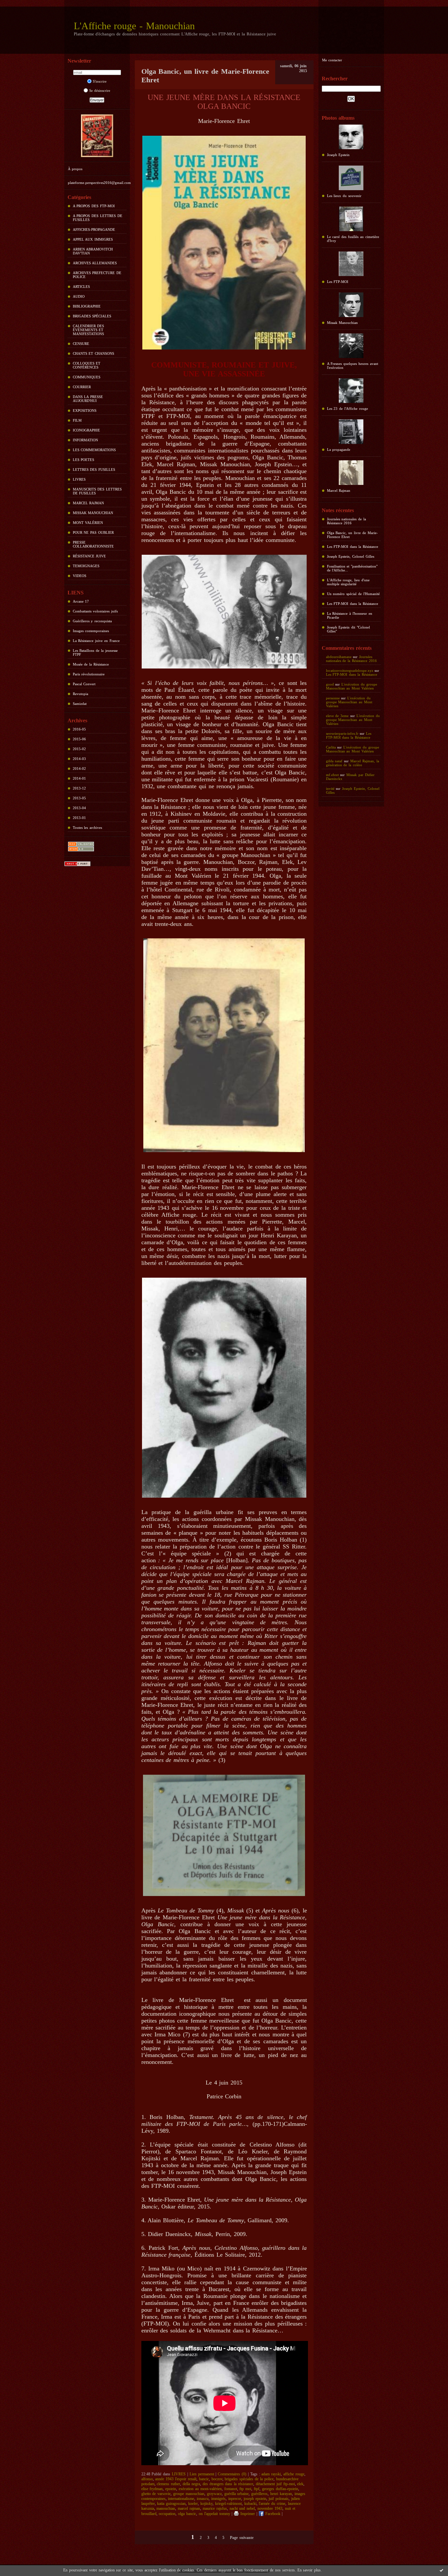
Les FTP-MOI (338, 282)
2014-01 (79, 778)
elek (300, 2484)
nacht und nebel (242, 2508)
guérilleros (259, 2494)
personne (333, 698)
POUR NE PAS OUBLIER (93, 532)
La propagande (339, 449)
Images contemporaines (91, 631)
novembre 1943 (270, 2508)
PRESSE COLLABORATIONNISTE (93, 544)
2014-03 (79, 759)
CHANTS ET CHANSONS (94, 353)
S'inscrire (100, 81)
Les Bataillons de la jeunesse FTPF (95, 652)
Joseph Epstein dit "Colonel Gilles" (349, 629)
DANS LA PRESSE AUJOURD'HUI (88, 399)
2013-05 (79, 798)
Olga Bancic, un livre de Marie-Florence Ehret (352, 535)
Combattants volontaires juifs (95, 611)
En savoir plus (309, 2570)
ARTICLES (81, 287)
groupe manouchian (189, 2494)
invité (330, 789)
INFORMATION (85, 440)
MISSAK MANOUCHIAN (93, 513)
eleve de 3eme (337, 716)
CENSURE (81, 344)
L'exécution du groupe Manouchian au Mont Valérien (352, 686)
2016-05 (79, 729)
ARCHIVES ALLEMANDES (95, 263)
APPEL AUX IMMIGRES (93, 239)
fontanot (231, 2489)
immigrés (218, 2499)
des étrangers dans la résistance (228, 2484)
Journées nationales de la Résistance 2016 (347, 521)
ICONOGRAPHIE (86, 430)
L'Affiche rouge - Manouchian (134, 26)
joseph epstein (255, 2499)
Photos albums (338, 118)
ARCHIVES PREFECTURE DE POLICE (97, 275)
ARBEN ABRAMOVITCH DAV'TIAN (93, 251)
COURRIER (82, 387)
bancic (204, 2479)
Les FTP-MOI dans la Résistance (353, 547)
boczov (217, 2479)
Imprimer (247, 2514)
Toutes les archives (88, 828)
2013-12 (79, 788)
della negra (191, 2484)
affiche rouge (294, 2474)
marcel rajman (189, 2508)
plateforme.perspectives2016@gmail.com (99, 183)
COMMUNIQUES (87, 377)
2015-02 (79, 749)
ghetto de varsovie (156, 2494)
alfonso (147, 2479)
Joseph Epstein (338, 155)
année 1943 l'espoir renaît (176, 2479)
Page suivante (242, 2538)
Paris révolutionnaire (89, 674)
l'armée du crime (272, 2504)
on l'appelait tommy (214, 2514)
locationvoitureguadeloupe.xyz (350, 670)
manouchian (166, 2508)
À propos (75, 169)
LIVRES (79, 479)
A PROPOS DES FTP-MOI (94, 206)
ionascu (203, 2499)
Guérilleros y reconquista (92, 621)
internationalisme (181, 2499)
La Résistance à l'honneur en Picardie (350, 615)
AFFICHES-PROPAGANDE (94, 230)
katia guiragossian (171, 2504)
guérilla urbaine (237, 2494)
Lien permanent (202, 2474)
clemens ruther (168, 2484)
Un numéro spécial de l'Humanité (353, 594)
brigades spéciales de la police (249, 2479)
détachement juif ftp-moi (275, 2484)
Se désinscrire (100, 90)
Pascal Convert (84, 684)
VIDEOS (80, 576)
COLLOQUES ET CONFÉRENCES (87, 365)
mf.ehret (332, 775)
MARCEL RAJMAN (89, 503)
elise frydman (152, 2489)
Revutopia (81, 694)
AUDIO (79, 296)
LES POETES (84, 460)
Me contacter (332, 60)
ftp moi (245, 2489)
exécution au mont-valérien (200, 2489)
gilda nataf (334, 761)
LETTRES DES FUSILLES (94, 469)
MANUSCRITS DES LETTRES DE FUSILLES (97, 491)
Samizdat (80, 704)
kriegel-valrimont (228, 2504)
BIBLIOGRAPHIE (87, 306)
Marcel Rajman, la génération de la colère (353, 763)
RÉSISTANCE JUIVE (90, 556)
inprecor (235, 2499)
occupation (167, 2514)
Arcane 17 (81, 601)
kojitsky (206, 2504)
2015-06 (79, 739)
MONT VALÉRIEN (88, 523)
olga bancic (187, 2514)
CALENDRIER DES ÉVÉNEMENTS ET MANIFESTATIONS (89, 330)
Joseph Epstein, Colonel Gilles (351, 556)
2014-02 (79, 769)
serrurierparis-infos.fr (342, 733)
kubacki (250, 2504)
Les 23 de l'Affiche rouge (347, 409)
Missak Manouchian (343, 323)
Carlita (331, 747)
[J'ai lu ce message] (441, 2570)
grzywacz (214, 2494)
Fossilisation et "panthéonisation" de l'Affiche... (352, 568)
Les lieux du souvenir (344, 196)
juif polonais (279, 2499)
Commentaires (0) (232, 2474)
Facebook (272, 2514)
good (330, 684)
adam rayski (271, 2474)
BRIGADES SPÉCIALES (92, 316)
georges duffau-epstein (280, 2489)
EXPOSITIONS (85, 410)
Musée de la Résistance (91, 664)
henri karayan (281, 2494)
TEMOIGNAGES (86, 566)
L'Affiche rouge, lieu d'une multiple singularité (348, 582)
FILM (77, 420)
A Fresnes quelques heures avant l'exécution (353, 366)
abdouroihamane (339, 657)
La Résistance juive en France (96, 641)
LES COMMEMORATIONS (94, 450)
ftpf (257, 2489)
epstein (171, 2489)
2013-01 (79, 818)
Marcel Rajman (339, 490)
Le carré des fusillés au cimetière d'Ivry (353, 239)
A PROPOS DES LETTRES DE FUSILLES (98, 218)
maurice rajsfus (215, 2508)
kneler (193, 2504)
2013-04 (79, 808)
